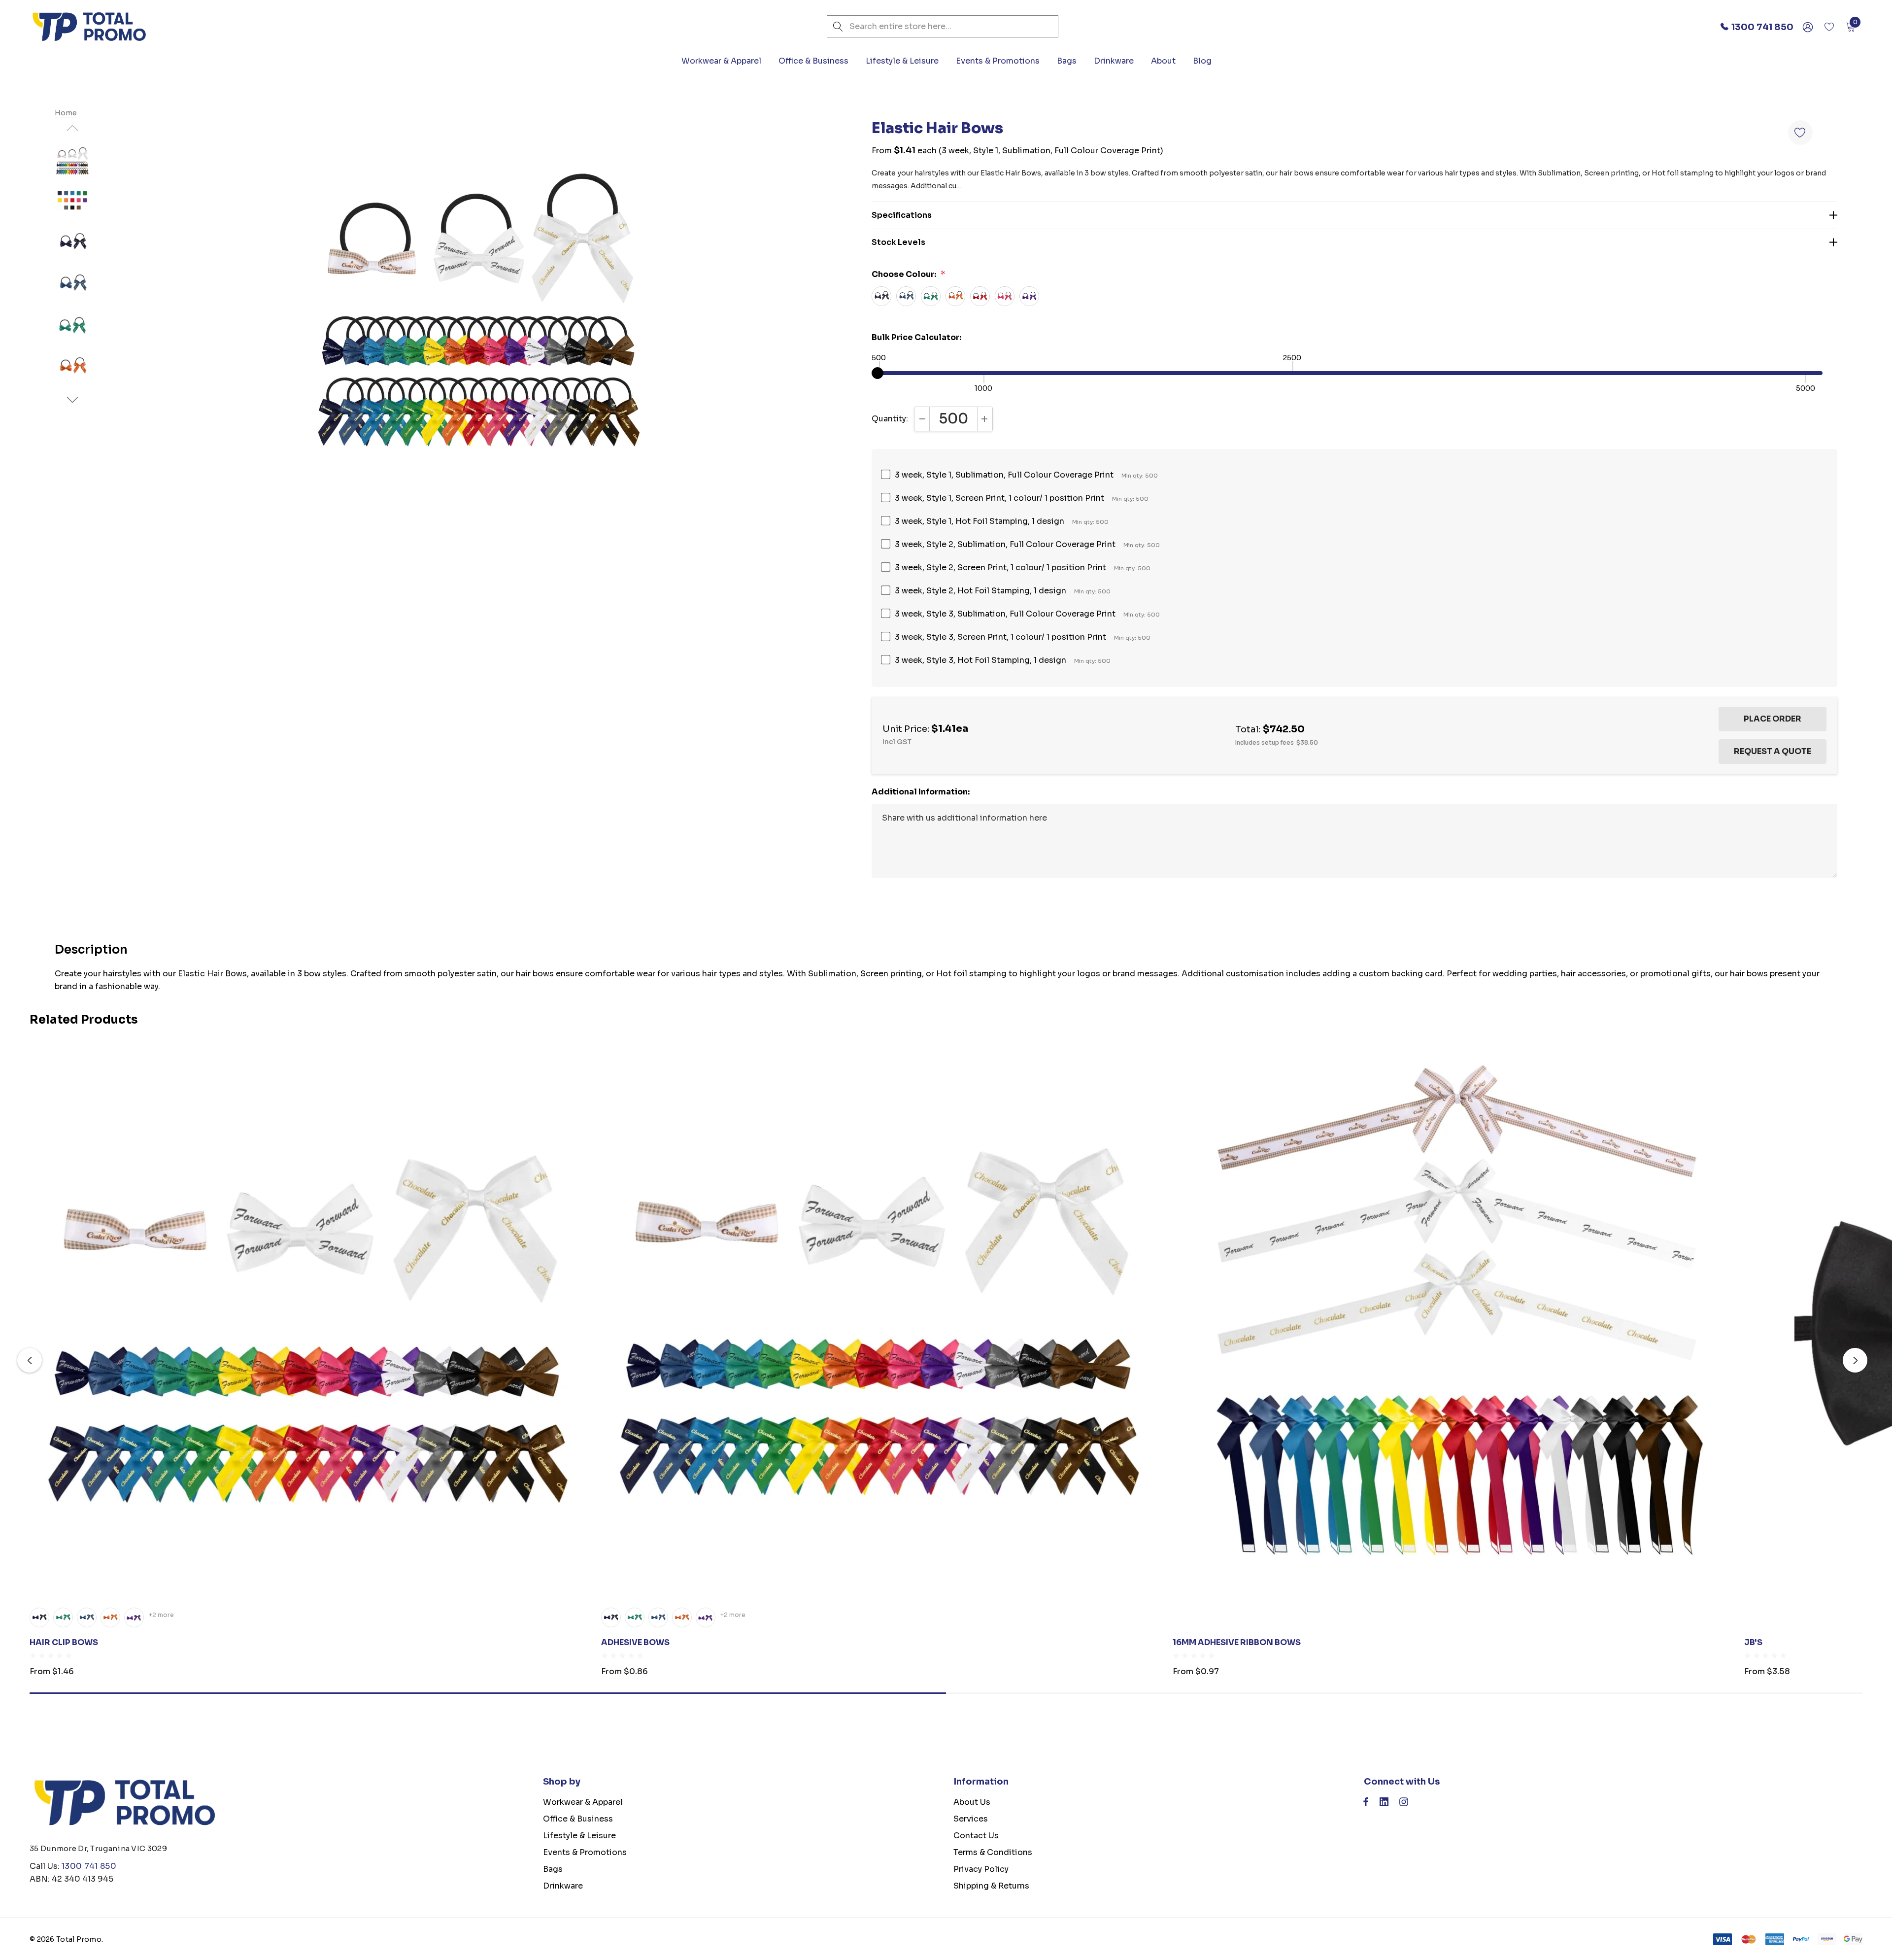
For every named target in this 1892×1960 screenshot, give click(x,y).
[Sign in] (1807, 27)
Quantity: (890, 419)
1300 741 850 (89, 1866)
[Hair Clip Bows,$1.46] (308, 1322)
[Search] (838, 26)
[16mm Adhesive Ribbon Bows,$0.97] (1451, 1322)
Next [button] (1855, 1360)
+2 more (161, 1615)
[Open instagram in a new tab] (1404, 1804)
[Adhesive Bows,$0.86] (879, 1322)
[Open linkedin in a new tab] (1384, 1804)
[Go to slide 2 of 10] (73, 400)
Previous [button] (30, 1360)
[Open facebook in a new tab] (1366, 1804)
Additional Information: (921, 792)
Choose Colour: (908, 274)
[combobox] (943, 26)
